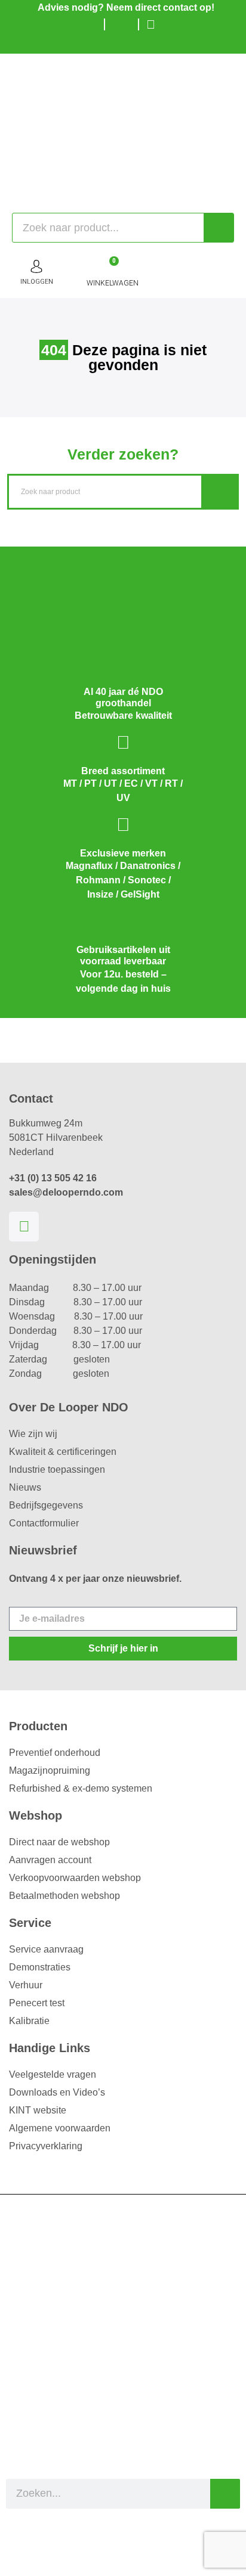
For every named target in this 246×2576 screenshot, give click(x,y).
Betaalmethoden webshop (64, 1896)
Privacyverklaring (46, 2146)
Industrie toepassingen (57, 1469)
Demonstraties (40, 1967)
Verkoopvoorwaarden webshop (75, 1878)
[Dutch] (108, 42)
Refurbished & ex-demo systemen (81, 1788)
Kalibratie (29, 2021)
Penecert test (37, 2003)
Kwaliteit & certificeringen (63, 1452)
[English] (126, 42)
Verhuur (26, 1985)
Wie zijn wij (33, 1434)
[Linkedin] (24, 1227)
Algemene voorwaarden (60, 2128)
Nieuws (25, 1487)
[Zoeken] (219, 228)
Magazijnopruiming (50, 1770)
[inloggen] (36, 266)
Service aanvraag (46, 1949)
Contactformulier (44, 1523)
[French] (144, 42)
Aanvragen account (50, 1860)
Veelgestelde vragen (53, 2074)
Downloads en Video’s (57, 2092)
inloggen (37, 282)
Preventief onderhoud (55, 1753)
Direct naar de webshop (59, 1842)
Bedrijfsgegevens (46, 1505)
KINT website (38, 2110)
